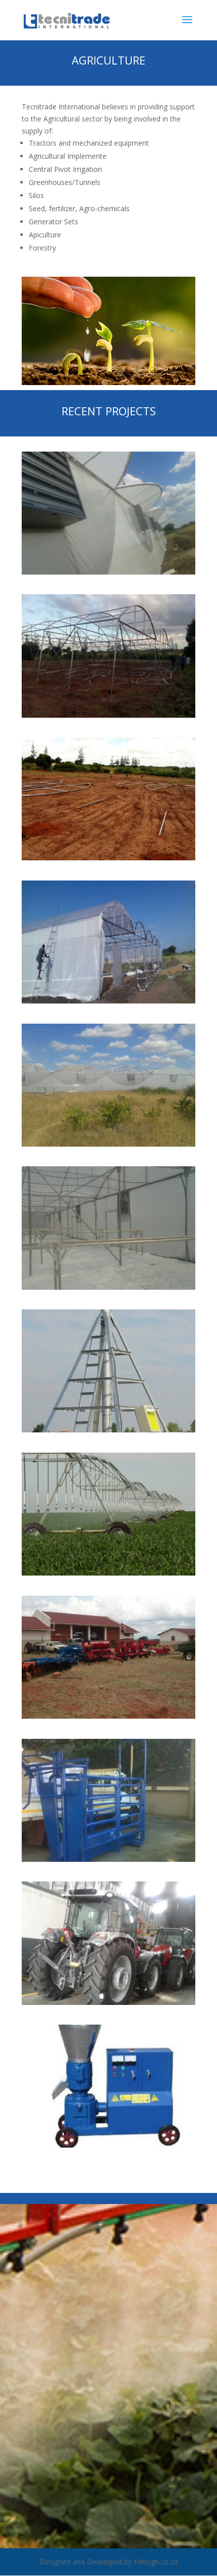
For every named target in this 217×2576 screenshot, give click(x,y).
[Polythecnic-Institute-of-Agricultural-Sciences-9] (108, 1716)
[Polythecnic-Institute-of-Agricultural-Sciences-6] (108, 1287)
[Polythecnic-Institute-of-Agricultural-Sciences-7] (108, 1430)
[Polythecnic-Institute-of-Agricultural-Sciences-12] (108, 2002)
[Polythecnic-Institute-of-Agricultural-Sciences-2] (108, 715)
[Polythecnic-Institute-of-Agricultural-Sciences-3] (108, 858)
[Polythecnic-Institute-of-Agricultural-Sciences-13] (108, 2145)
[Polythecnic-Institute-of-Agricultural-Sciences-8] (108, 1573)
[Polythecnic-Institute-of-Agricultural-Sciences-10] (108, 1859)
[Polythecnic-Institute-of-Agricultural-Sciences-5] (108, 1144)
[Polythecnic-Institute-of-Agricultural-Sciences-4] (108, 1001)
